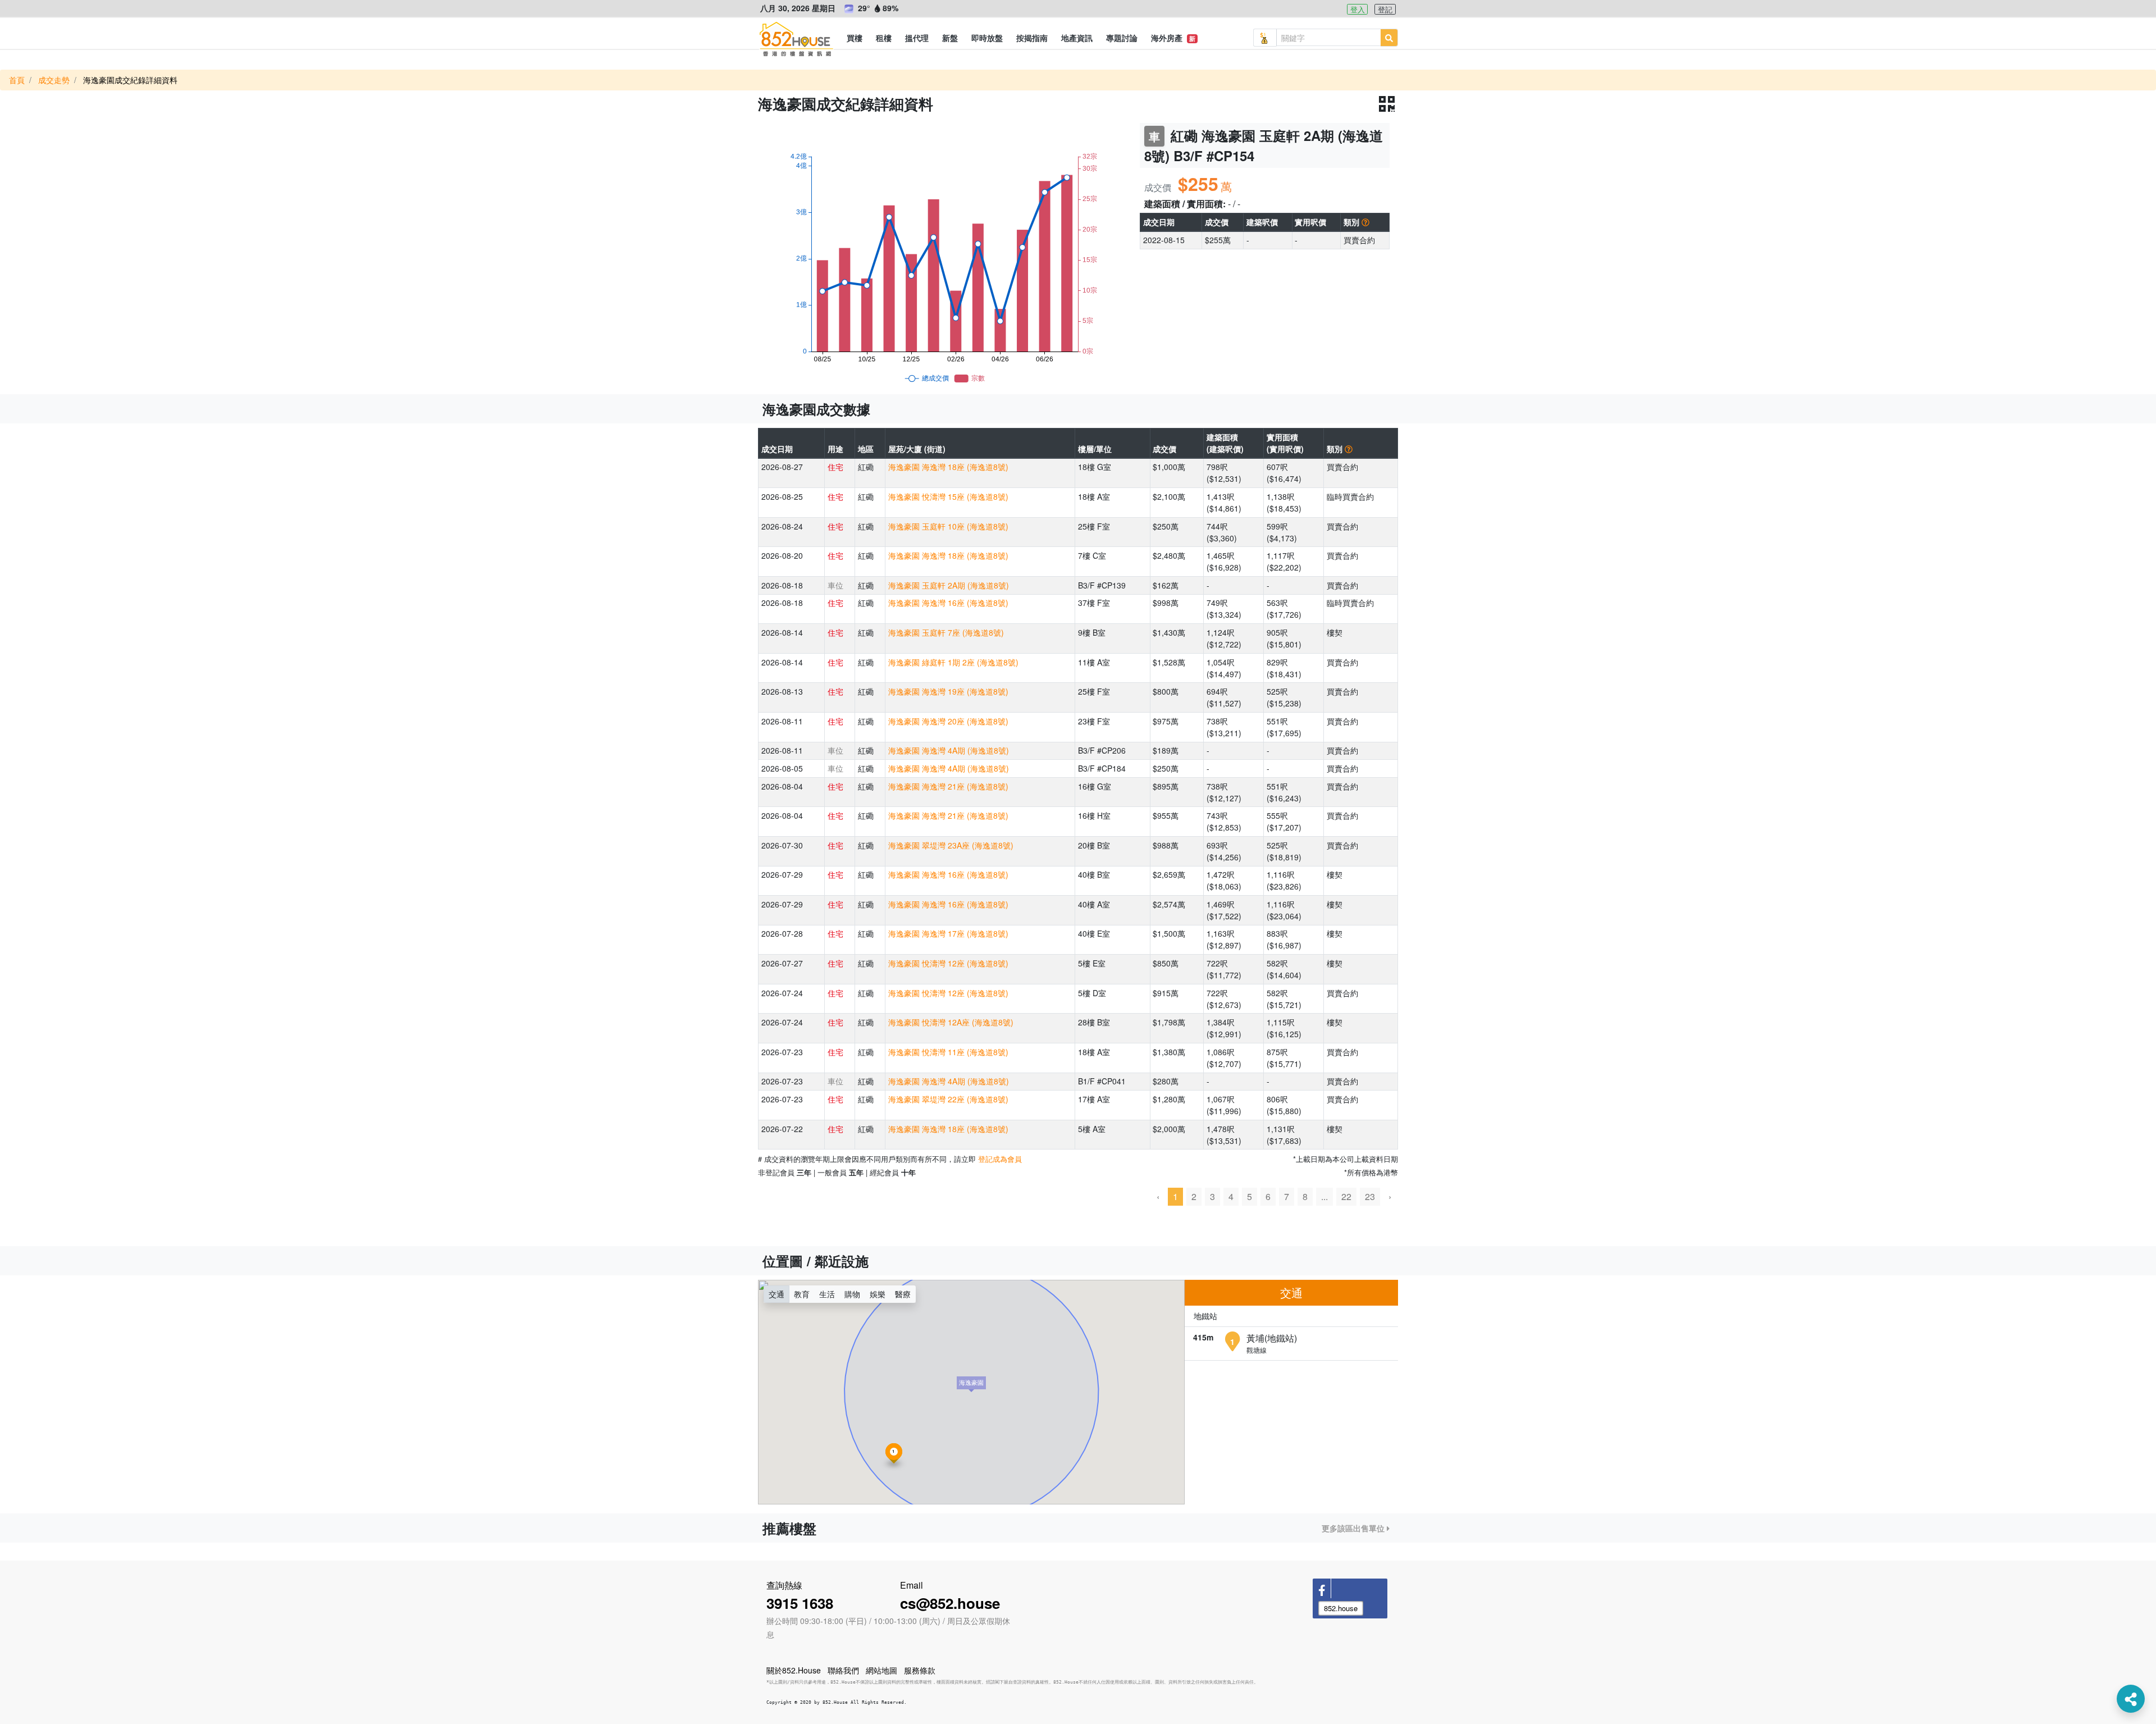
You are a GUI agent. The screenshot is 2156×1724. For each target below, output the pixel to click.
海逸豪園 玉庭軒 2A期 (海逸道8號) (949, 585)
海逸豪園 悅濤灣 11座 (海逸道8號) (948, 1052)
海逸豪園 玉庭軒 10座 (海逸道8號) (948, 526)
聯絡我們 (843, 1670)
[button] (855, 38)
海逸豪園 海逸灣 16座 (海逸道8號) (948, 603)
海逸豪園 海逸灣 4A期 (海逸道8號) (949, 750)
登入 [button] (1358, 9)
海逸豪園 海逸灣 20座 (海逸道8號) (948, 721)
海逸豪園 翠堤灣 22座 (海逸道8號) (948, 1099)
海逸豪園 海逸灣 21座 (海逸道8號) (948, 786)
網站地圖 (881, 1670)
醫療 (903, 1294)
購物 (852, 1294)
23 (1370, 1196)
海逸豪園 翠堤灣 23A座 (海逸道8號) (951, 845)
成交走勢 (54, 80)
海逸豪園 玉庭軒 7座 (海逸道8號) (946, 632)
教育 (802, 1294)
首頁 (17, 80)
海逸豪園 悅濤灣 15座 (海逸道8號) (948, 496)
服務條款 (920, 1670)
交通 (776, 1294)
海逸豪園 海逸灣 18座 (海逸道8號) (948, 467)
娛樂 (878, 1294)
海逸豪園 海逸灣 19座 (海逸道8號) (948, 691)
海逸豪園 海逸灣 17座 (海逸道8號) (948, 933)
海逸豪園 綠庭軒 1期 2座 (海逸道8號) (953, 662)
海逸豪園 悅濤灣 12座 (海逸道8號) (948, 963)
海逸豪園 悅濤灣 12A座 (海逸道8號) (951, 1022)
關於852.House (794, 1670)
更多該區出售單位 (1354, 1528)
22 (1346, 1196)
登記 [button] (1385, 9)
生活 (827, 1294)
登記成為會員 (1000, 1159)
